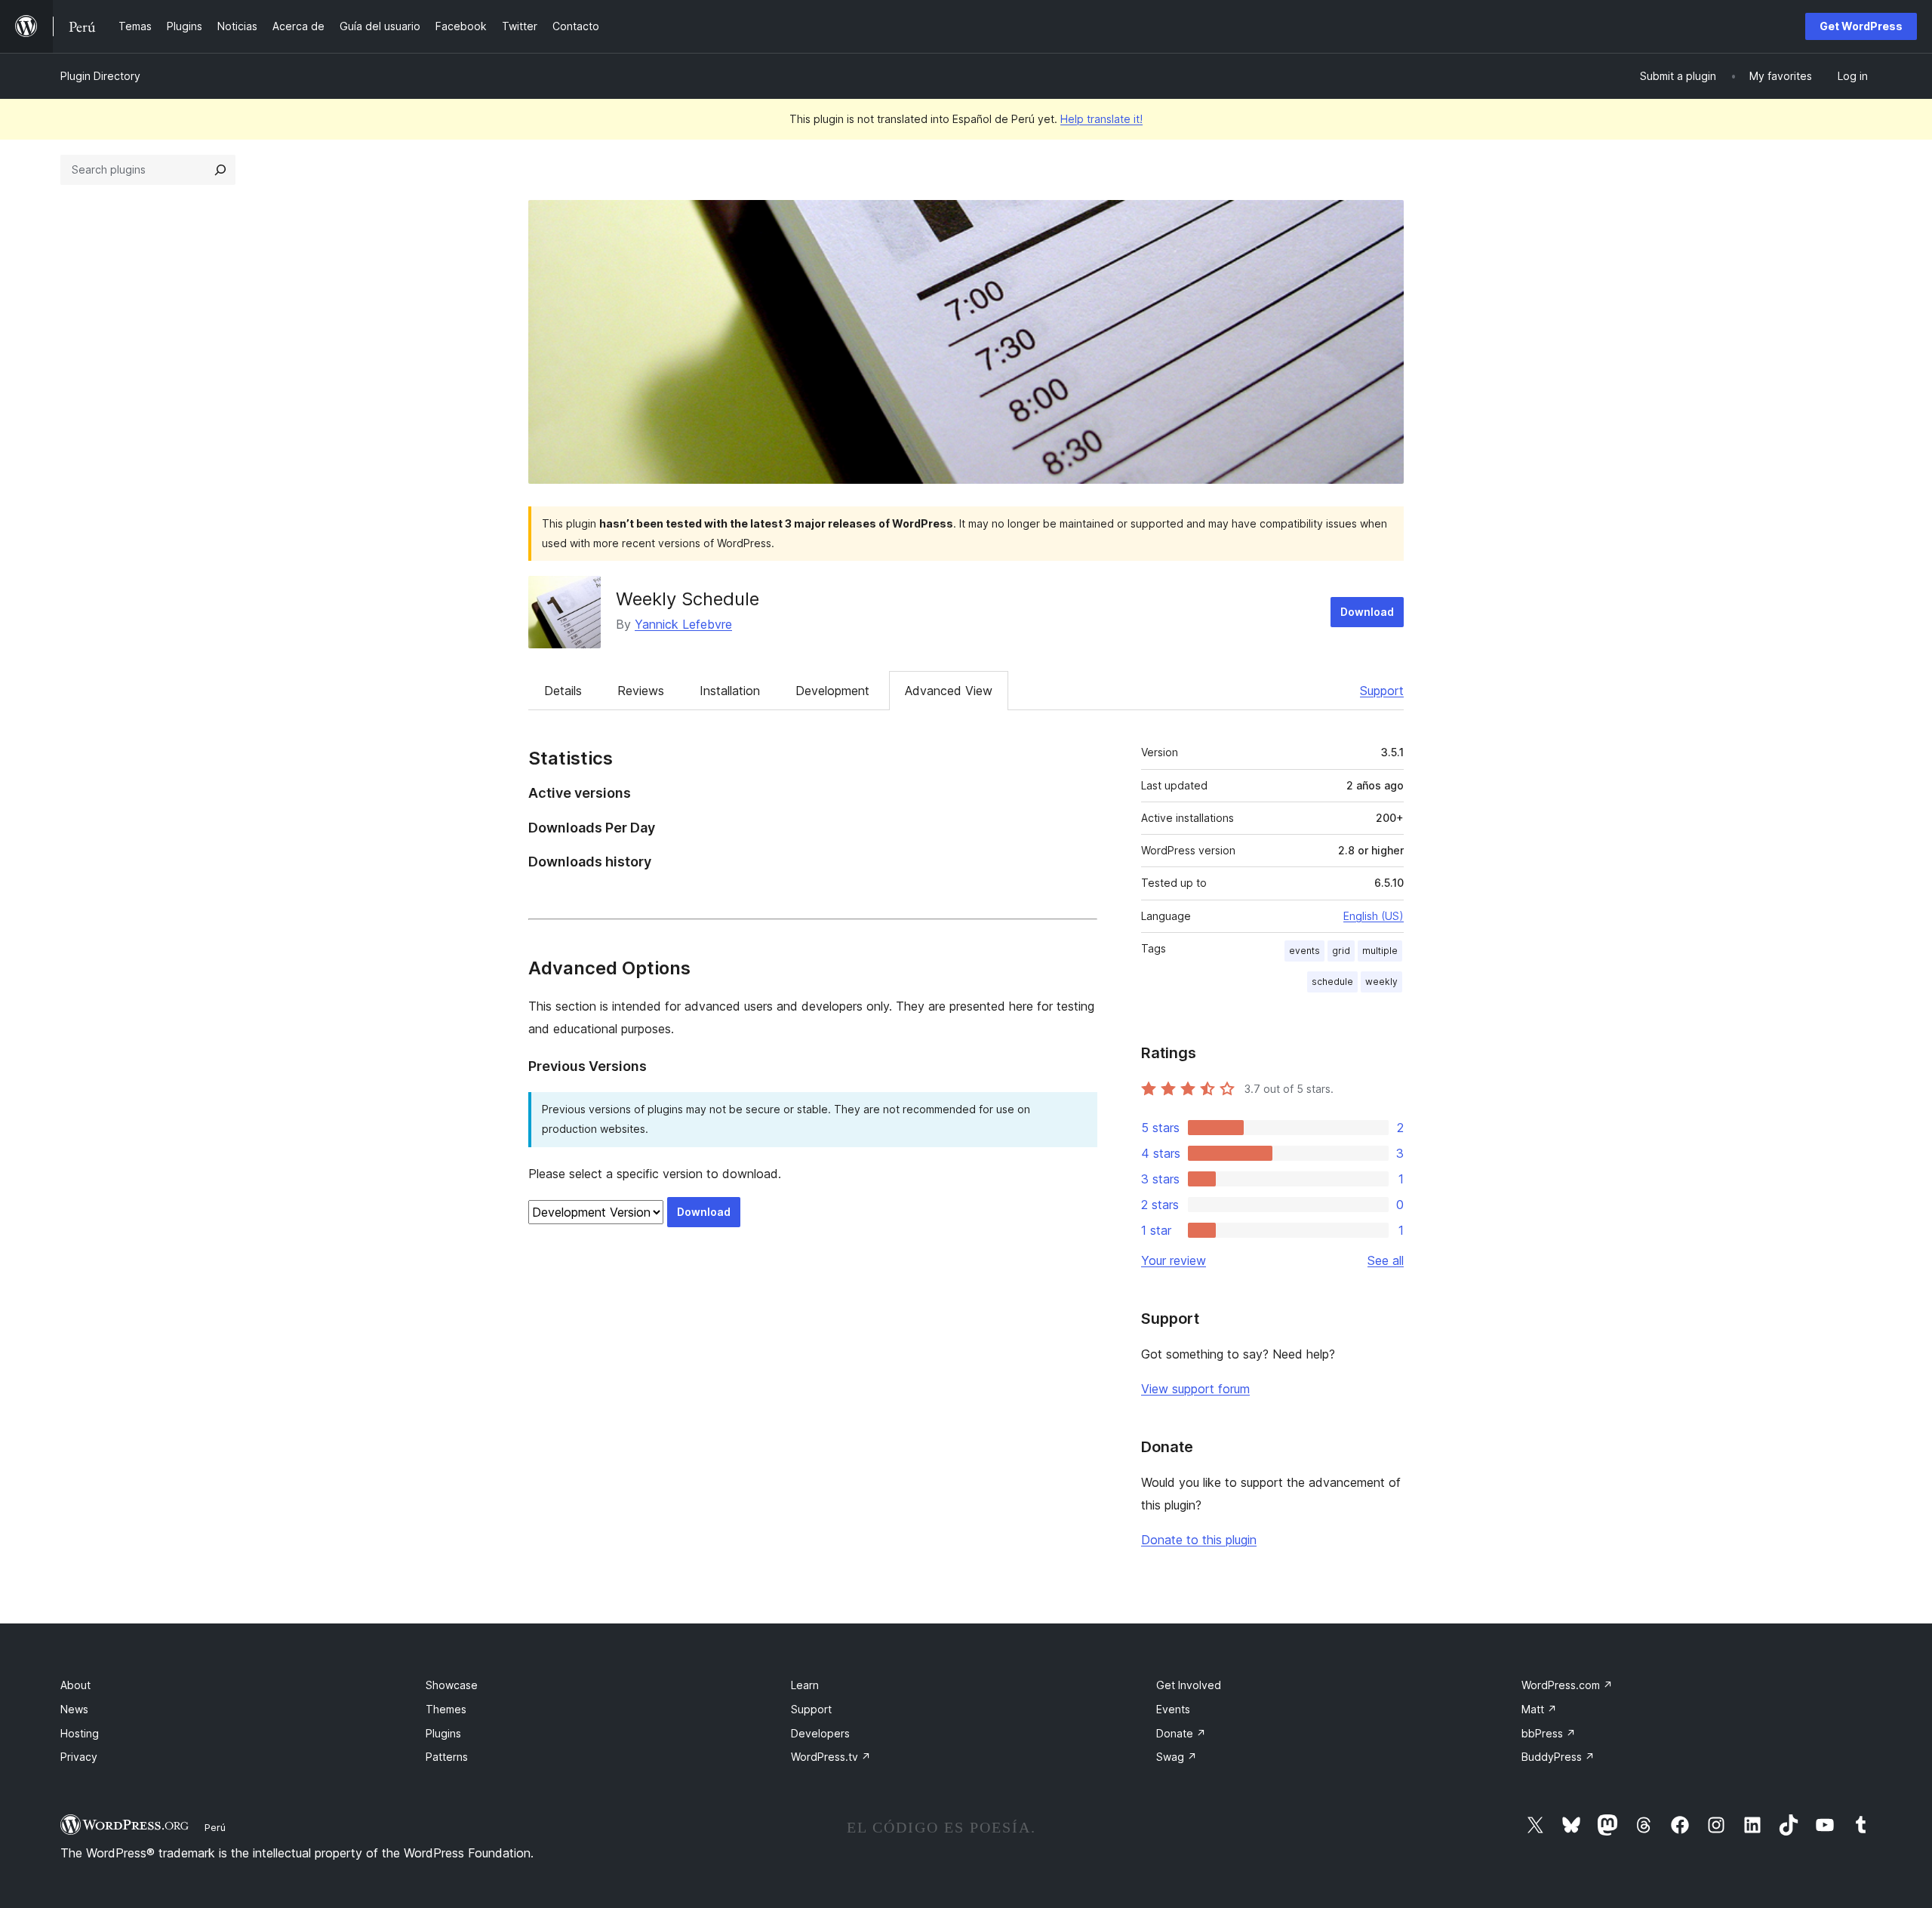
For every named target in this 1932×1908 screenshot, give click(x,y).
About (75, 1685)
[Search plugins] (220, 170)
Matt (1539, 1709)
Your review (1174, 1260)
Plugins (443, 1733)
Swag (1177, 1757)
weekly (1381, 982)
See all (1386, 1260)
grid (1341, 951)
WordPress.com (1567, 1685)
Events (1173, 1709)
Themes (446, 1709)
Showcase (452, 1685)
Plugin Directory (100, 76)
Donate (1181, 1733)
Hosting (80, 1733)
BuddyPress (1558, 1757)
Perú (215, 1827)
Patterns (447, 1757)
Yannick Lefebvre (683, 624)
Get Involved (1189, 1685)
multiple (1380, 951)
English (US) (1374, 916)
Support (1382, 691)
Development (832, 691)
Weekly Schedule (688, 599)
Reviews (641, 691)
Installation (730, 691)
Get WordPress (1861, 26)
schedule (1332, 982)
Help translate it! (1101, 119)
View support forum (1195, 1389)
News (74, 1709)
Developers (820, 1733)
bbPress (1549, 1733)
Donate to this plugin (1199, 1540)
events (1304, 951)
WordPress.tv (831, 1757)
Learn (805, 1685)
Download (1367, 612)
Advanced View (949, 691)
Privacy (79, 1757)
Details (563, 691)
